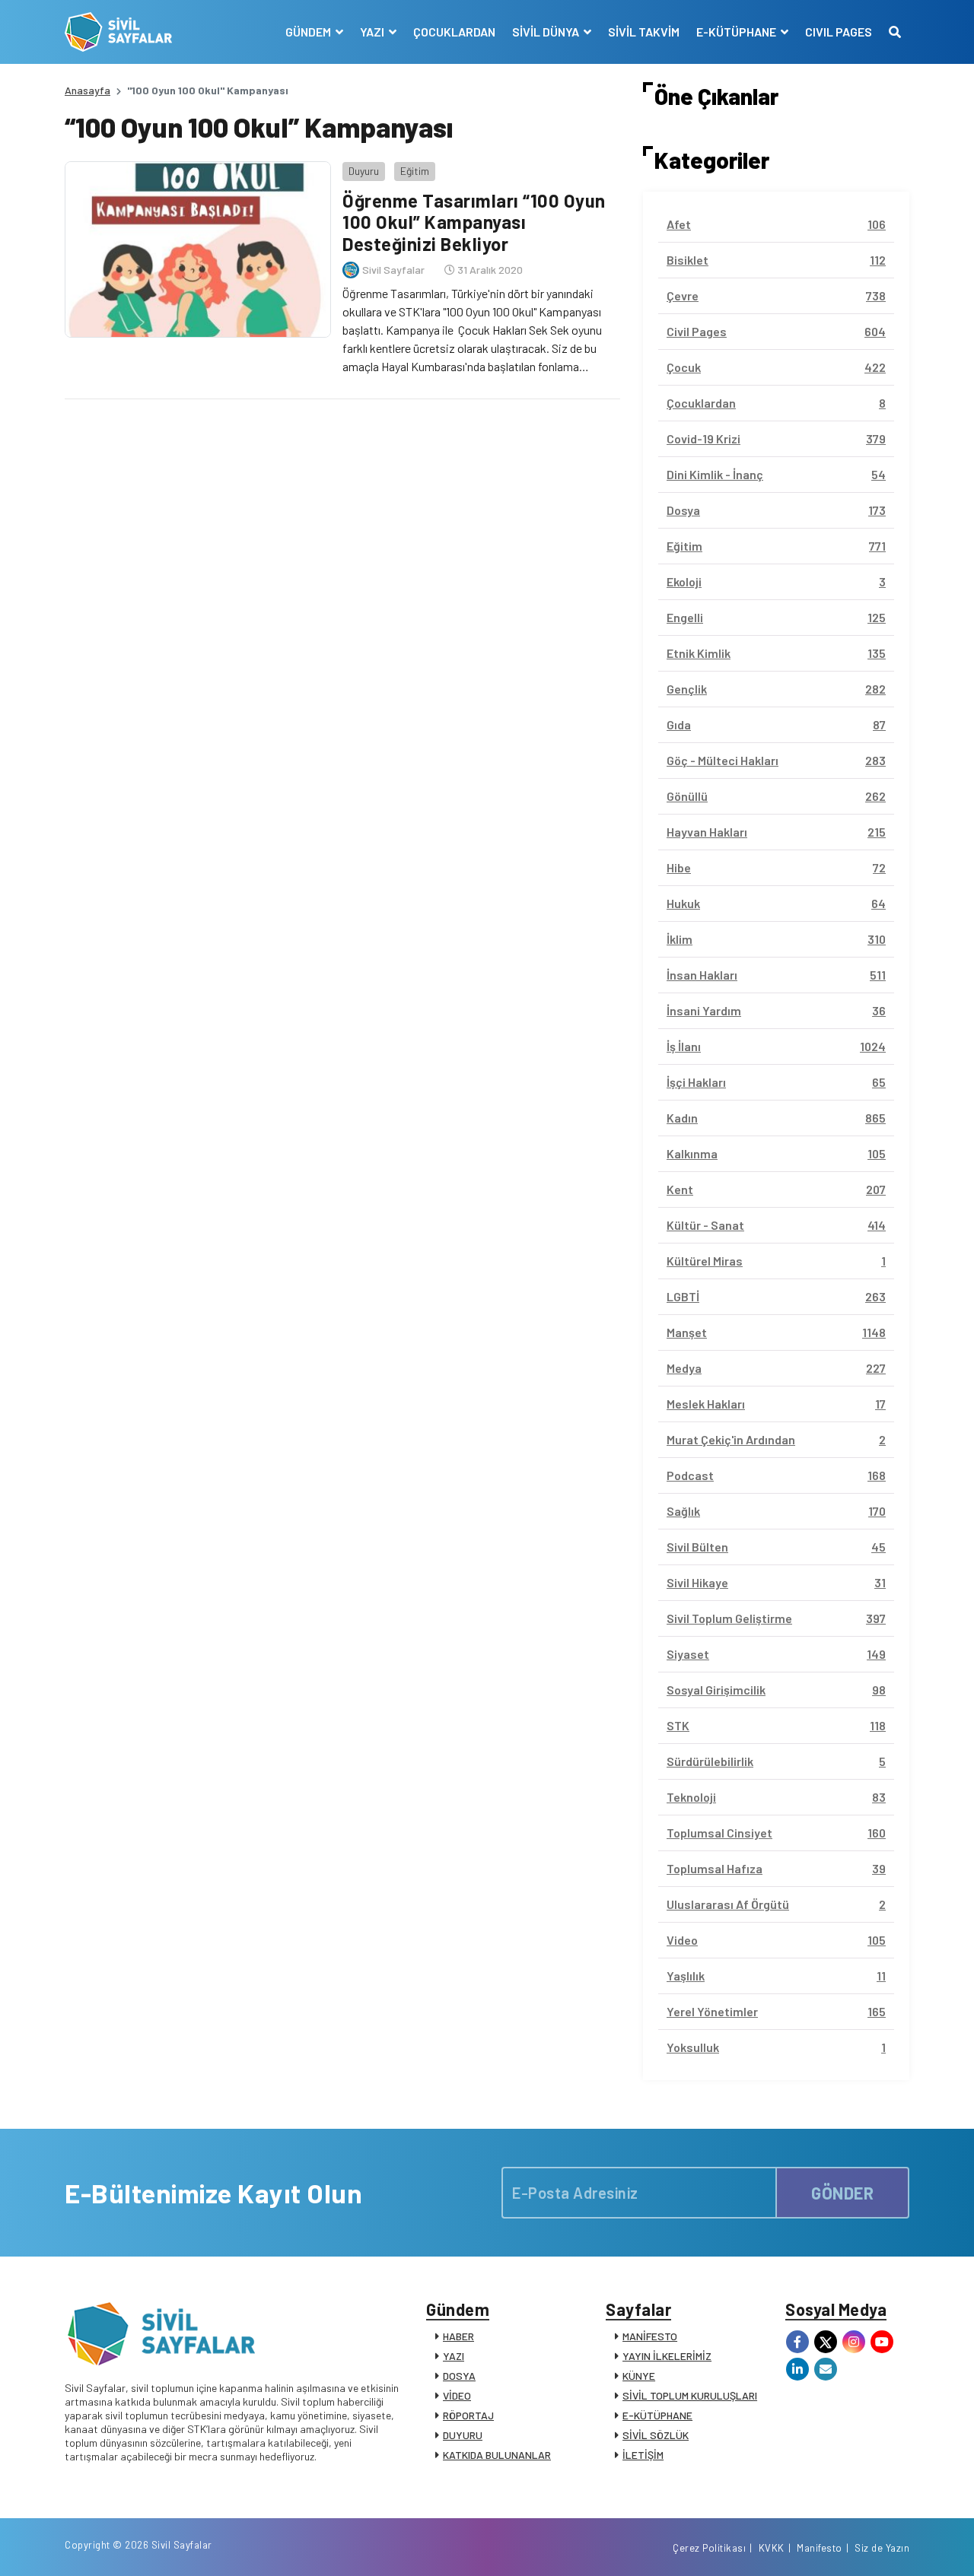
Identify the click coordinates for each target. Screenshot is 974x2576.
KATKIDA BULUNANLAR (497, 2455)
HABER (458, 2336)
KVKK (772, 2548)
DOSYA (459, 2376)
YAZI (454, 2356)
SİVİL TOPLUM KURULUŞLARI (690, 2395)
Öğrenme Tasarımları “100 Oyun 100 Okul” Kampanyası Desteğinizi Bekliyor (474, 222)
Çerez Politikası (709, 2548)
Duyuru (364, 171)
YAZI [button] (373, 32)
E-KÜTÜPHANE (657, 2415)
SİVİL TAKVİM (644, 32)
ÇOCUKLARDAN (454, 32)
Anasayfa (88, 90)
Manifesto (820, 2548)
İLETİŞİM (643, 2455)
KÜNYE (639, 2376)
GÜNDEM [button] (309, 32)
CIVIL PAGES (839, 32)
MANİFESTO (650, 2336)
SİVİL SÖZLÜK (656, 2435)
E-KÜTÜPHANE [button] (737, 32)
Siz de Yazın (882, 2548)
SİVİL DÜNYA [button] (547, 32)
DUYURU (463, 2435)
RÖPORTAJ (468, 2415)
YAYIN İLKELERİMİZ (667, 2356)
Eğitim (415, 171)
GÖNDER (842, 2193)
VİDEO (457, 2395)
